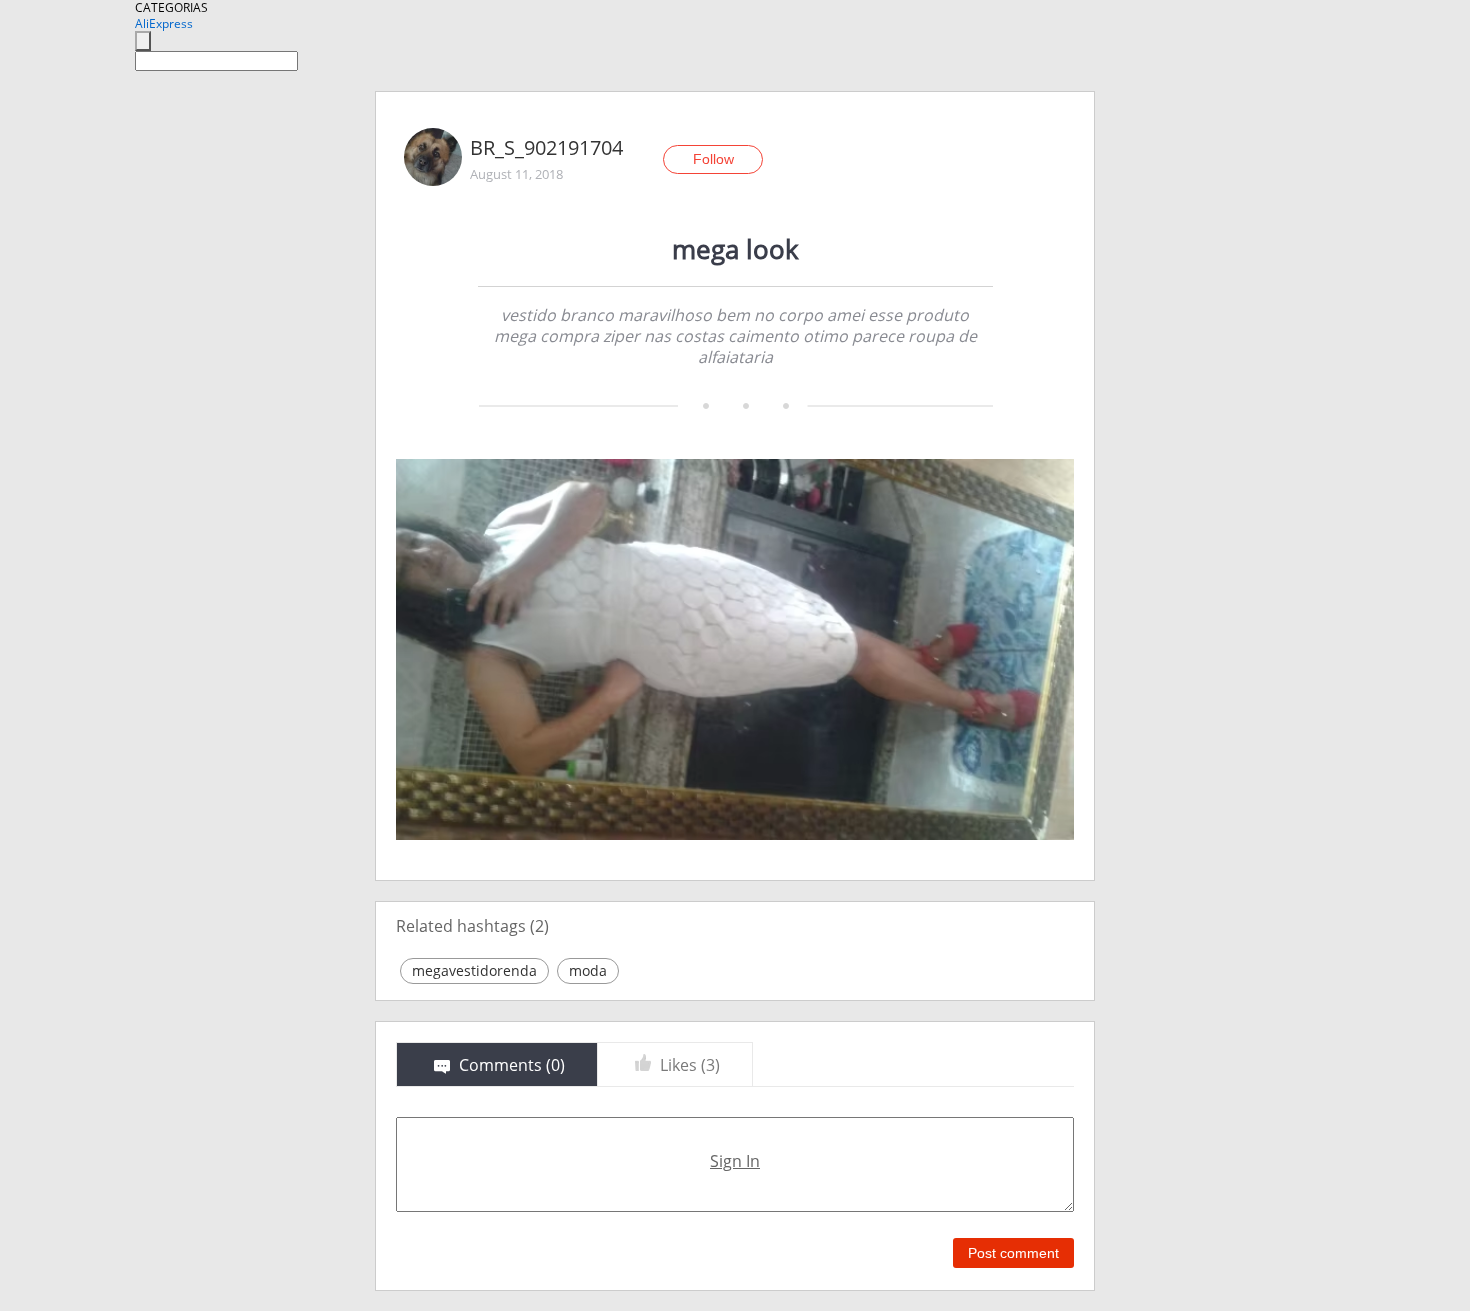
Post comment (1013, 1253)
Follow (713, 159)
